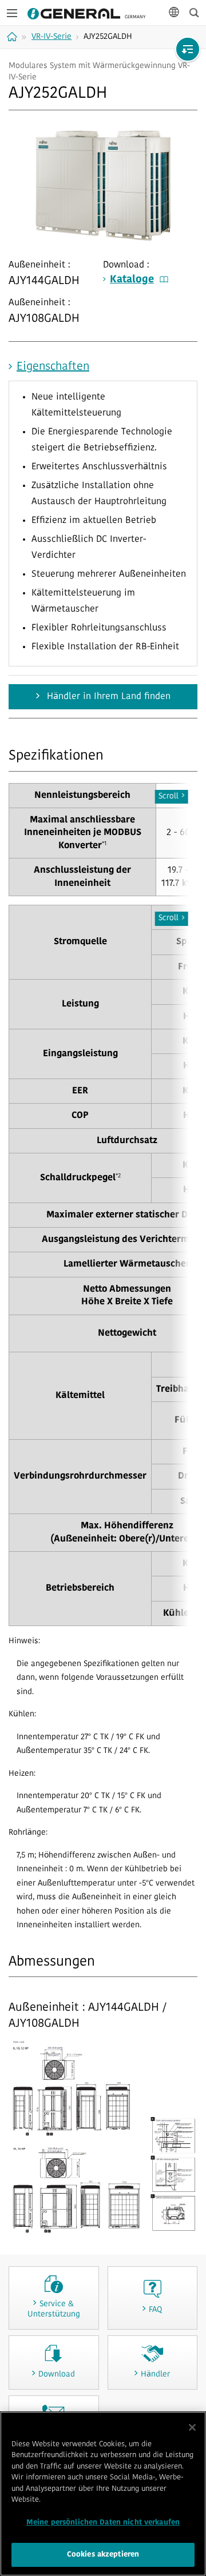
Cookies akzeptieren (103, 2555)
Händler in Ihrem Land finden (107, 697)
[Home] (13, 37)
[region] (103, 2494)
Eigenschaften (53, 367)
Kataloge (132, 280)
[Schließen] (192, 2427)
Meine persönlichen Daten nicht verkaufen (103, 2523)
